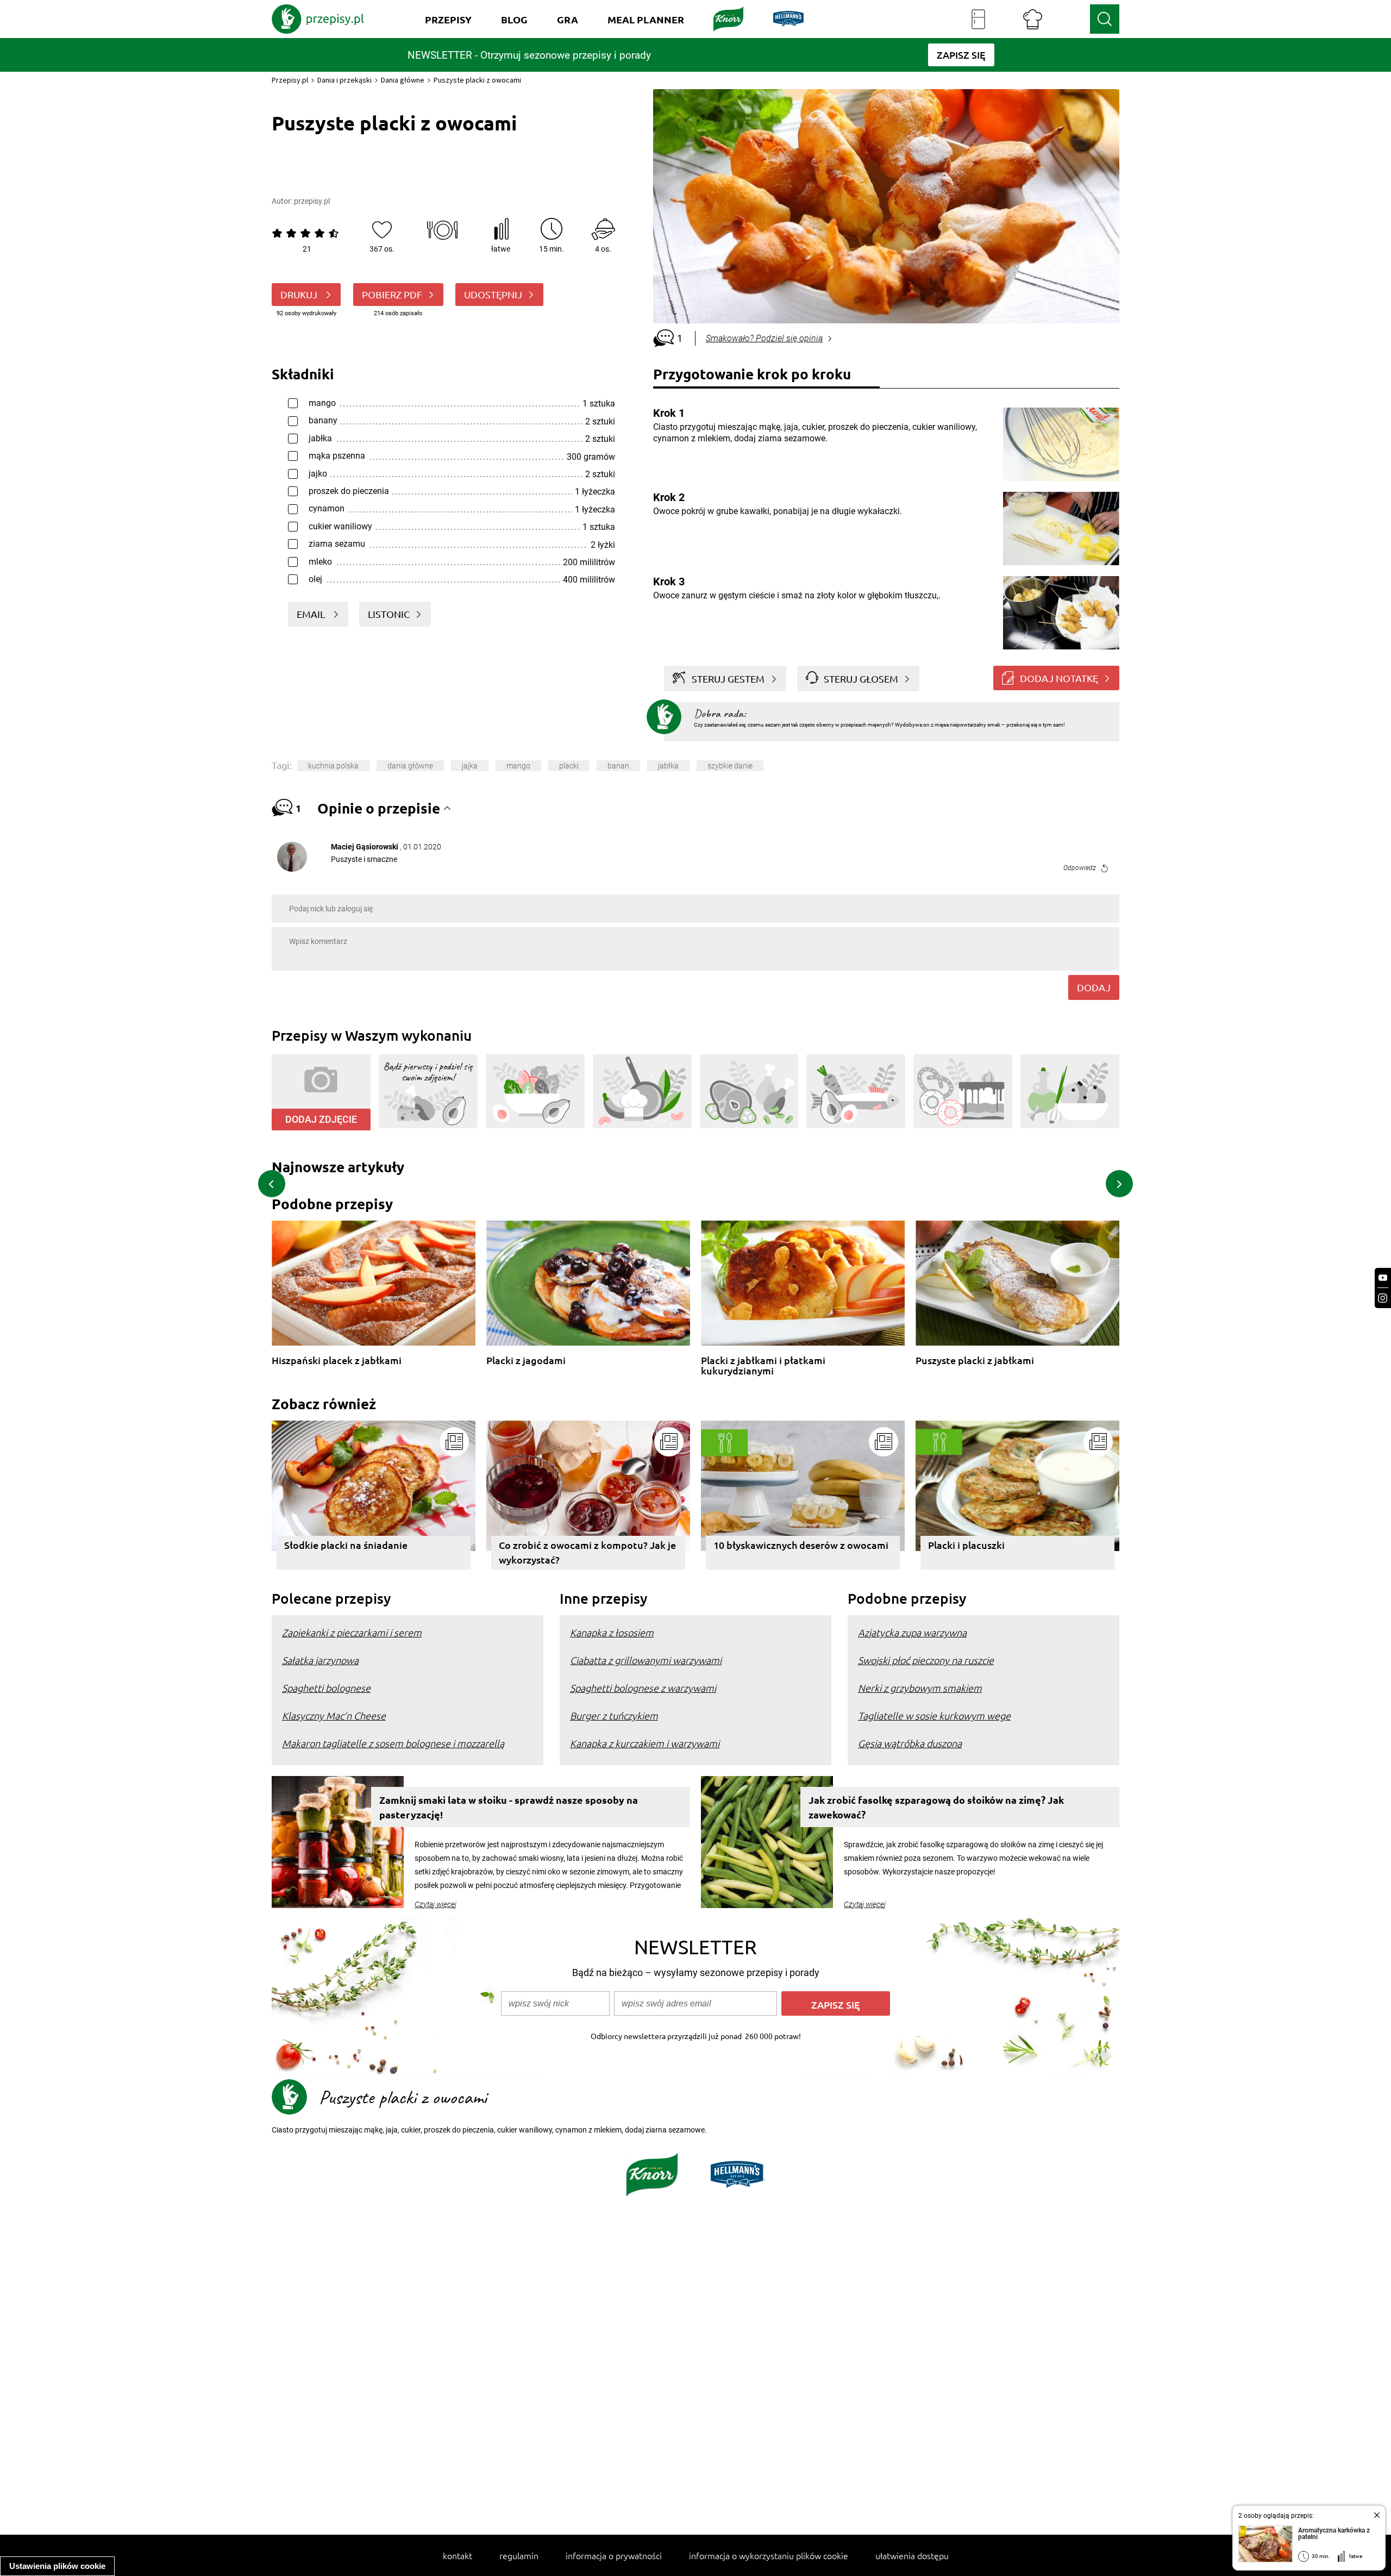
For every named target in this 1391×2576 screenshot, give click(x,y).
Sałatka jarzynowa (320, 1660)
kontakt (458, 2555)
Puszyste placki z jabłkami (975, 1361)
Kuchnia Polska (333, 766)
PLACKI (569, 766)
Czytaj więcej (436, 1904)
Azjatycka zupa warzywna (912, 1632)
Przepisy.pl (290, 80)
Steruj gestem (728, 679)
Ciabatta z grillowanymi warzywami (646, 1660)
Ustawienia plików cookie (57, 2566)
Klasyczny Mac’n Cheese (334, 1715)
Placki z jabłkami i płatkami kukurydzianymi (763, 1365)
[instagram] (1383, 1298)
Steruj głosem (861, 679)
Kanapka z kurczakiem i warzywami (645, 1743)
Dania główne (403, 80)
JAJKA (470, 766)
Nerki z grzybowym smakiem (920, 1688)
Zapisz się (836, 2005)
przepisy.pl (312, 201)
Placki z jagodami (526, 1361)
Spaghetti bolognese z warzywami (643, 1688)
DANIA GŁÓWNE (410, 766)
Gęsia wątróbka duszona (910, 1743)
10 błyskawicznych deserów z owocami (801, 1545)
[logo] (318, 19)
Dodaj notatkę (1059, 678)
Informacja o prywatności (614, 2555)
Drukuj (300, 294)
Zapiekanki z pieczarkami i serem (352, 1632)
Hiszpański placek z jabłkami (337, 1361)
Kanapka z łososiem (612, 1632)
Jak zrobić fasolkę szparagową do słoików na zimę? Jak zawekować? (936, 1807)
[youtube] (1383, 1278)
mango (518, 766)
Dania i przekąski (344, 80)
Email (312, 614)
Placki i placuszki (966, 1545)
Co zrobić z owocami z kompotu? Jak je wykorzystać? (587, 1552)
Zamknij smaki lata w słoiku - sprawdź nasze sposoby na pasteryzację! (509, 1807)
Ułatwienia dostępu (912, 2555)
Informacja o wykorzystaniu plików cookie (769, 2555)
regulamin (519, 2555)
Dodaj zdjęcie (321, 1119)
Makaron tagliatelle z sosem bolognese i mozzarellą (393, 1743)
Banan (618, 766)
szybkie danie (730, 766)
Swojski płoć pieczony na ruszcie (926, 1660)
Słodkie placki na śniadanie (346, 1545)
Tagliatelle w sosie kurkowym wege (934, 1715)
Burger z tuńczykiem (614, 1715)
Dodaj (1094, 987)
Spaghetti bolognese (326, 1688)
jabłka (668, 766)
